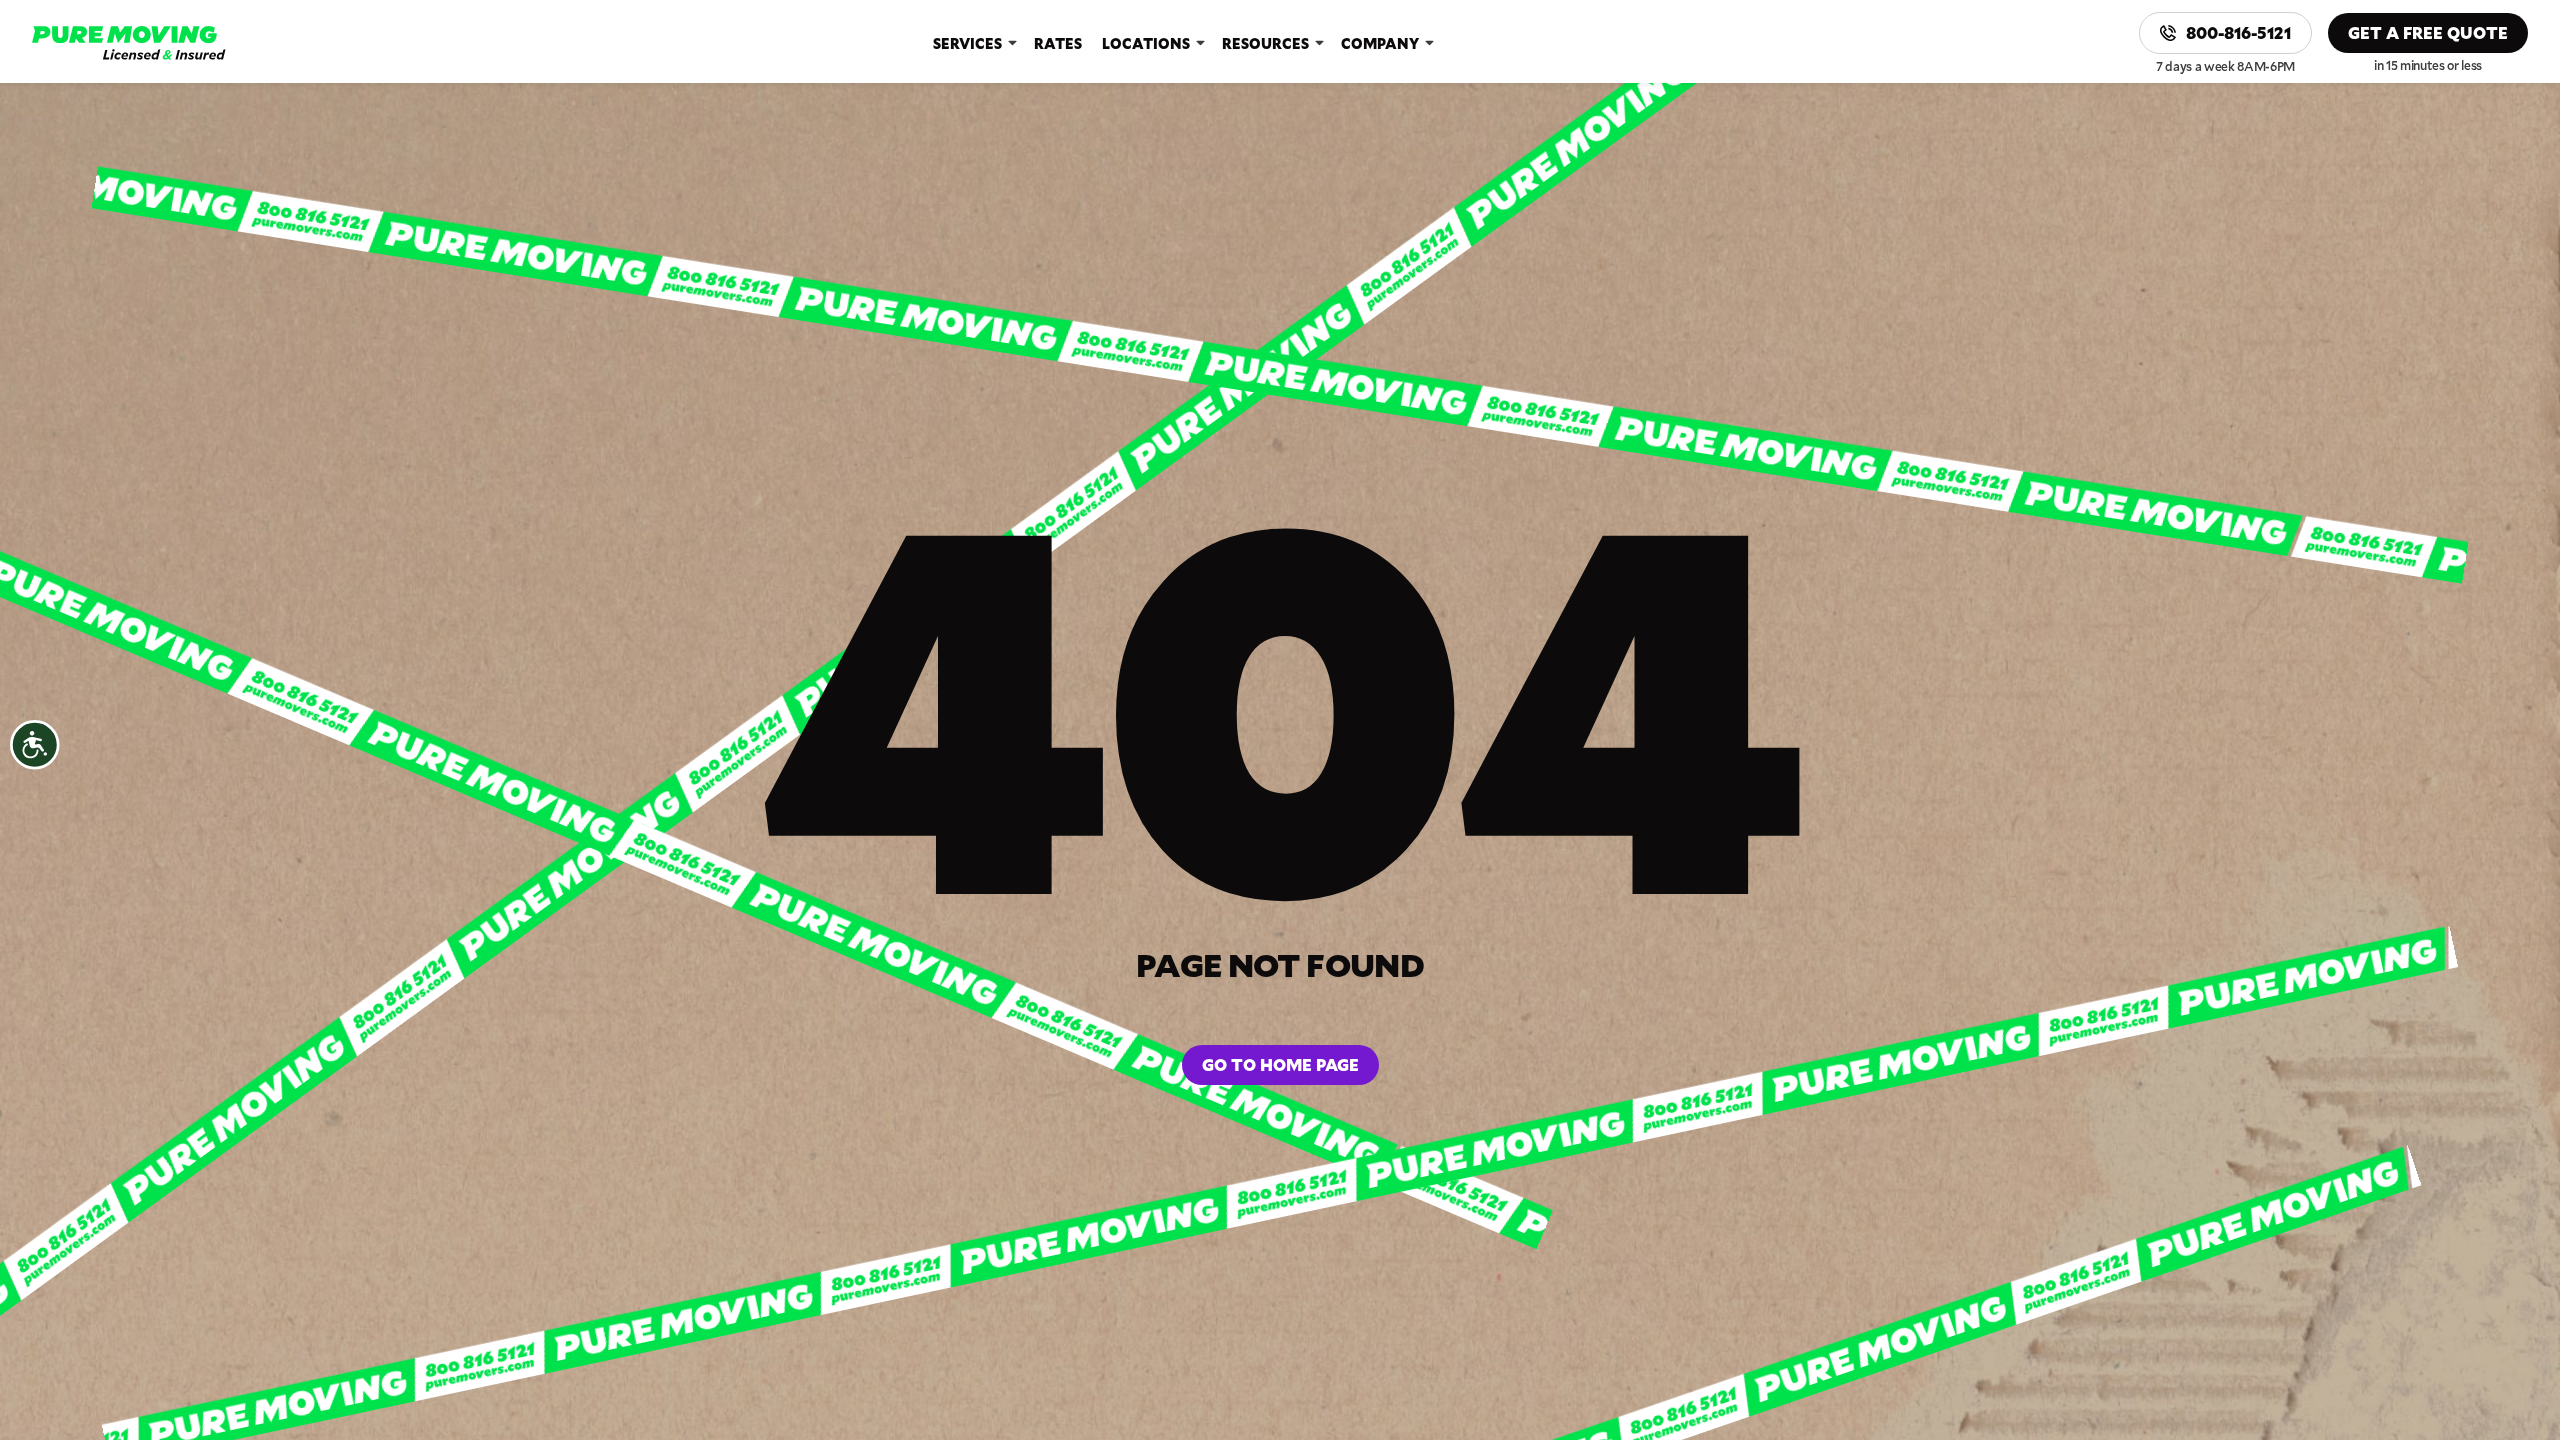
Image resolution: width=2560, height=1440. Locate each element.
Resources (1265, 44)
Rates (1058, 44)
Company (1380, 44)
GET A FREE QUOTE (2428, 32)
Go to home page (1280, 1064)
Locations (1146, 44)
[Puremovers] (129, 43)
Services (967, 44)
